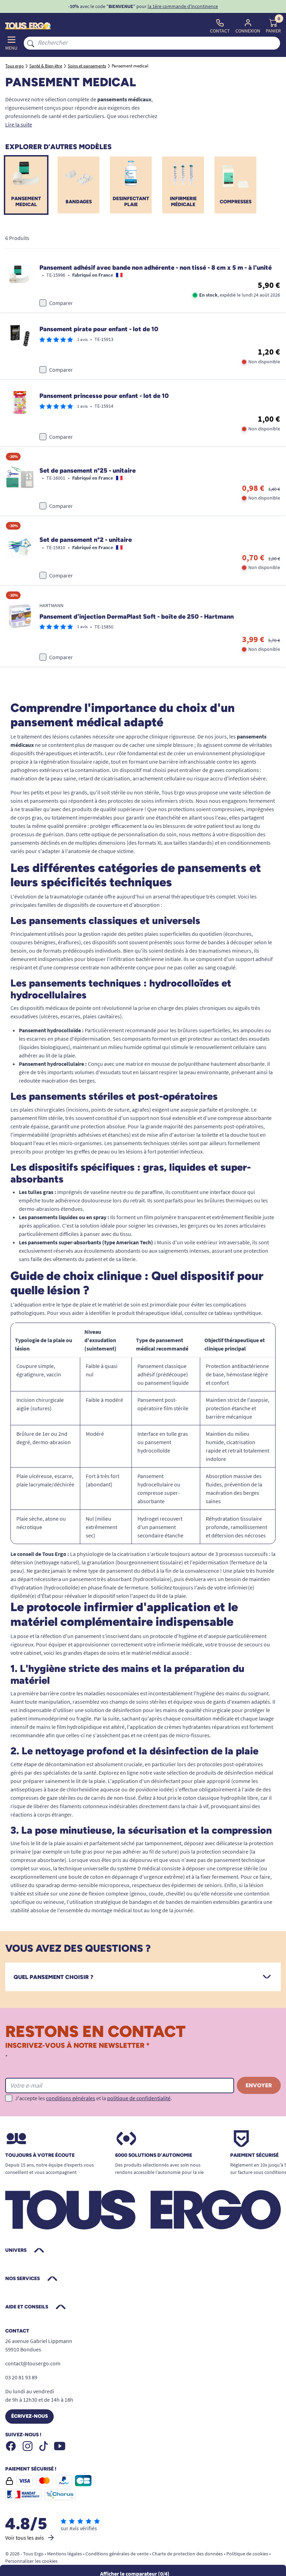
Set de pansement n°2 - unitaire (86, 540)
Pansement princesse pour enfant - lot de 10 (104, 396)
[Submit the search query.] (31, 43)
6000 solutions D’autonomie (154, 2155)
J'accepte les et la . (93, 2098)
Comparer (61, 303)
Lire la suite (19, 124)
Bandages (79, 202)
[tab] (143, 1977)
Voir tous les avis (25, 2538)
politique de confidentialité (139, 2098)
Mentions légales (65, 2554)
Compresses (236, 202)
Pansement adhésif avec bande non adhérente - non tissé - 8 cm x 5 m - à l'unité (156, 268)
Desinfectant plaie (131, 202)
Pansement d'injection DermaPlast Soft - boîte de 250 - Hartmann (137, 617)
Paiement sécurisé (254, 2155)
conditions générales (71, 2098)
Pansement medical (26, 202)
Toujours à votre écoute (40, 2155)
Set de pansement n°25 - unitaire (88, 471)
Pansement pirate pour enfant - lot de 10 (99, 329)
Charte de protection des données (187, 2554)
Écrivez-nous (29, 2416)
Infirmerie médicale (183, 202)
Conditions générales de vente (117, 2554)
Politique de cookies (247, 2554)
